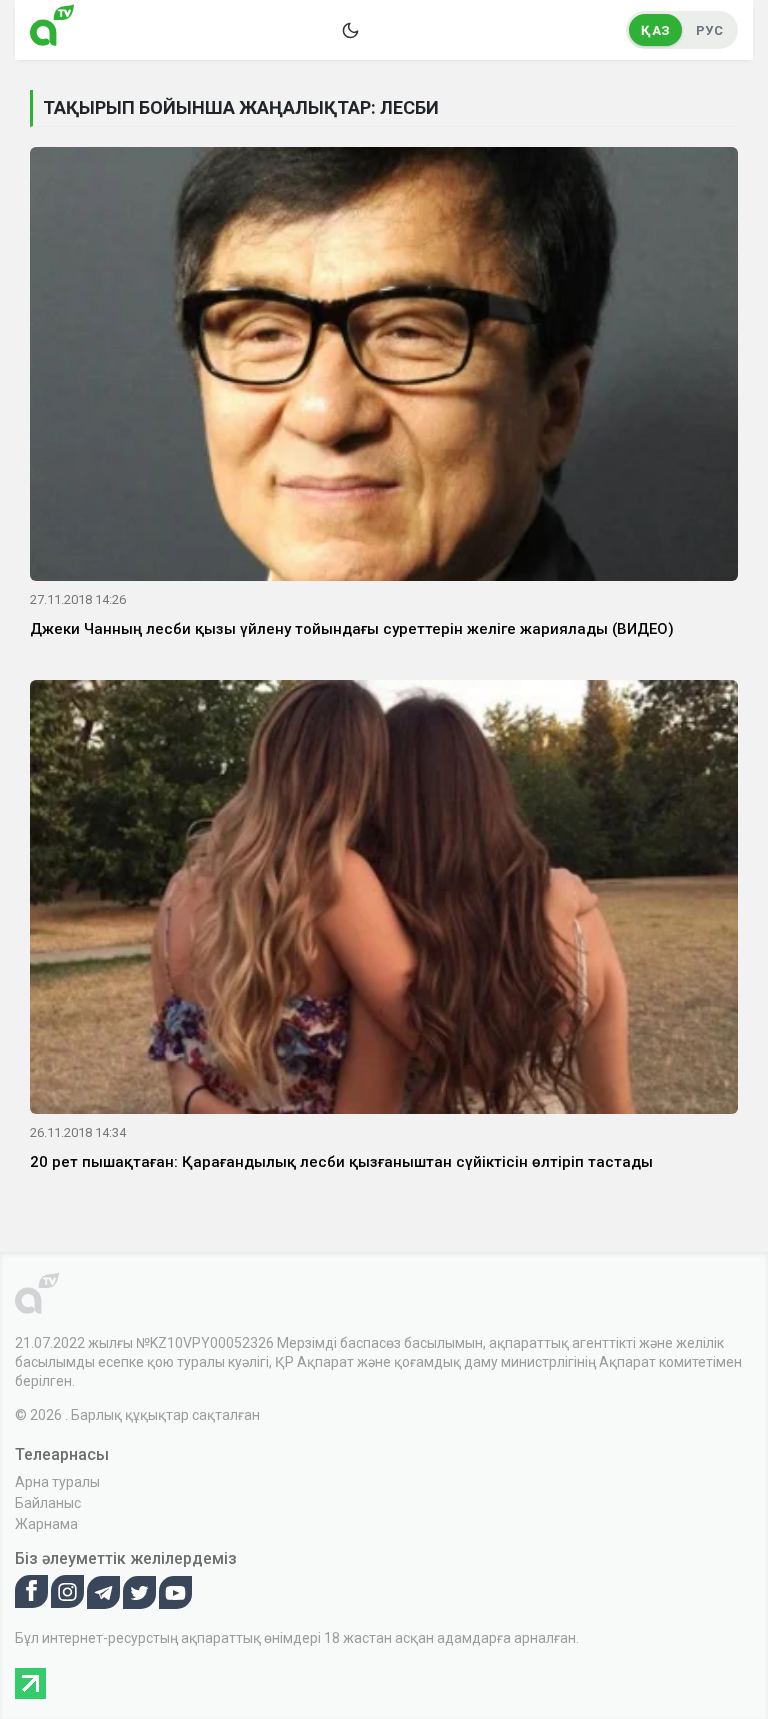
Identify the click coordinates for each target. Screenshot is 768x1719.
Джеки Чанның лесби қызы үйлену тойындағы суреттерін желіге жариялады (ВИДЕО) (352, 629)
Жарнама (46, 1524)
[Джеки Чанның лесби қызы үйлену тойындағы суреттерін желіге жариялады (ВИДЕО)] (384, 368)
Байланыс (48, 1503)
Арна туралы (57, 1482)
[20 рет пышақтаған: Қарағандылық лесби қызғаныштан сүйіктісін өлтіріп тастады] (384, 900)
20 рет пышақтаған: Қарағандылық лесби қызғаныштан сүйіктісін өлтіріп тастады (341, 1162)
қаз (655, 30)
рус (709, 30)
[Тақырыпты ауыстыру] (350, 30)
